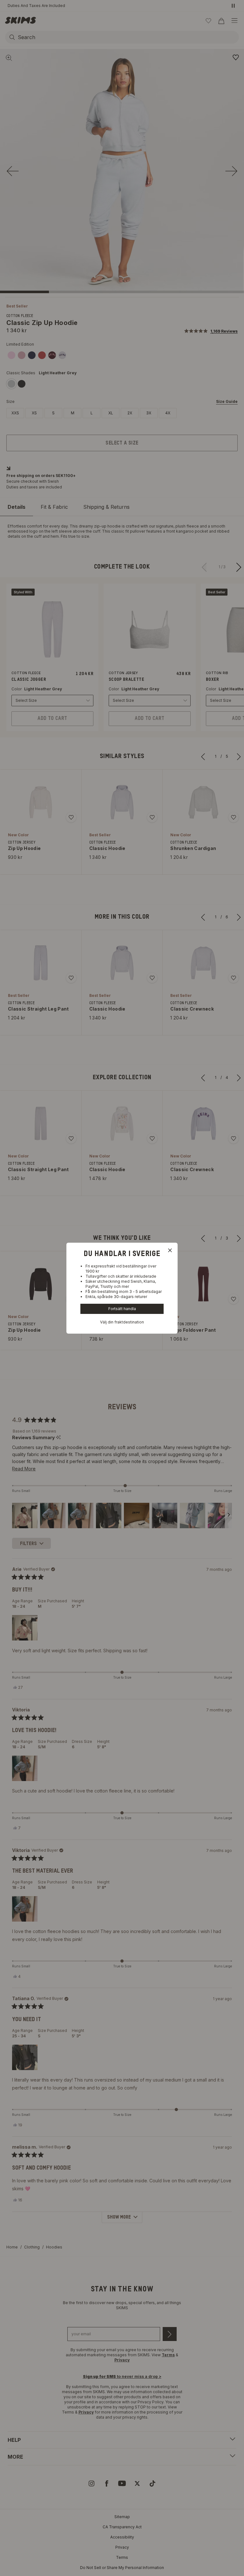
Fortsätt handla (122, 1309)
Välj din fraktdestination (122, 1322)
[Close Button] (170, 1250)
